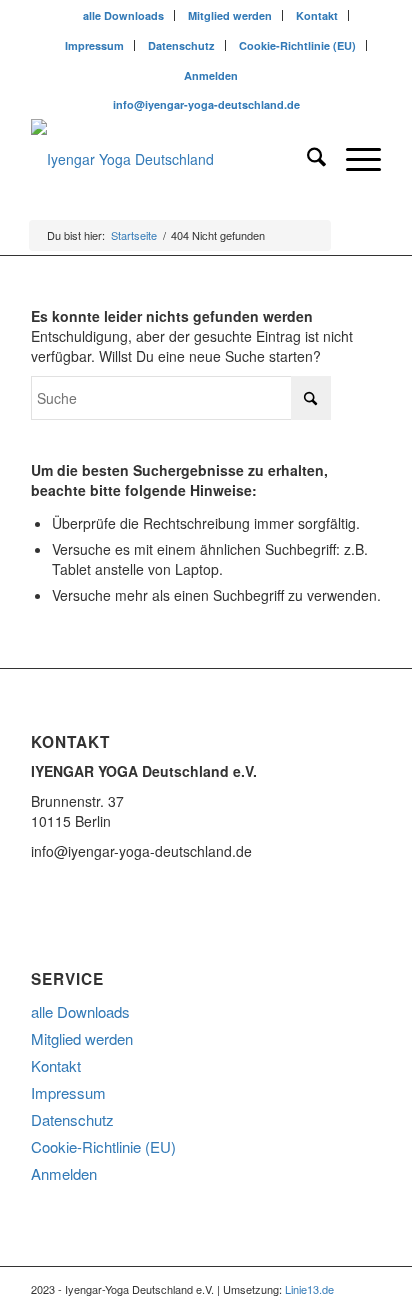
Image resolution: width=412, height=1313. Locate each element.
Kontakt (317, 15)
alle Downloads (123, 15)
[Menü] (353, 159)
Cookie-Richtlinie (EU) (297, 45)
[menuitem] (124, 15)
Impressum (94, 45)
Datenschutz (181, 45)
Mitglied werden (230, 15)
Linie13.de (309, 1289)
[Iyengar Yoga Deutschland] (171, 159)
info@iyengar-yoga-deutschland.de (206, 104)
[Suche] (306, 159)
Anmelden (211, 75)
